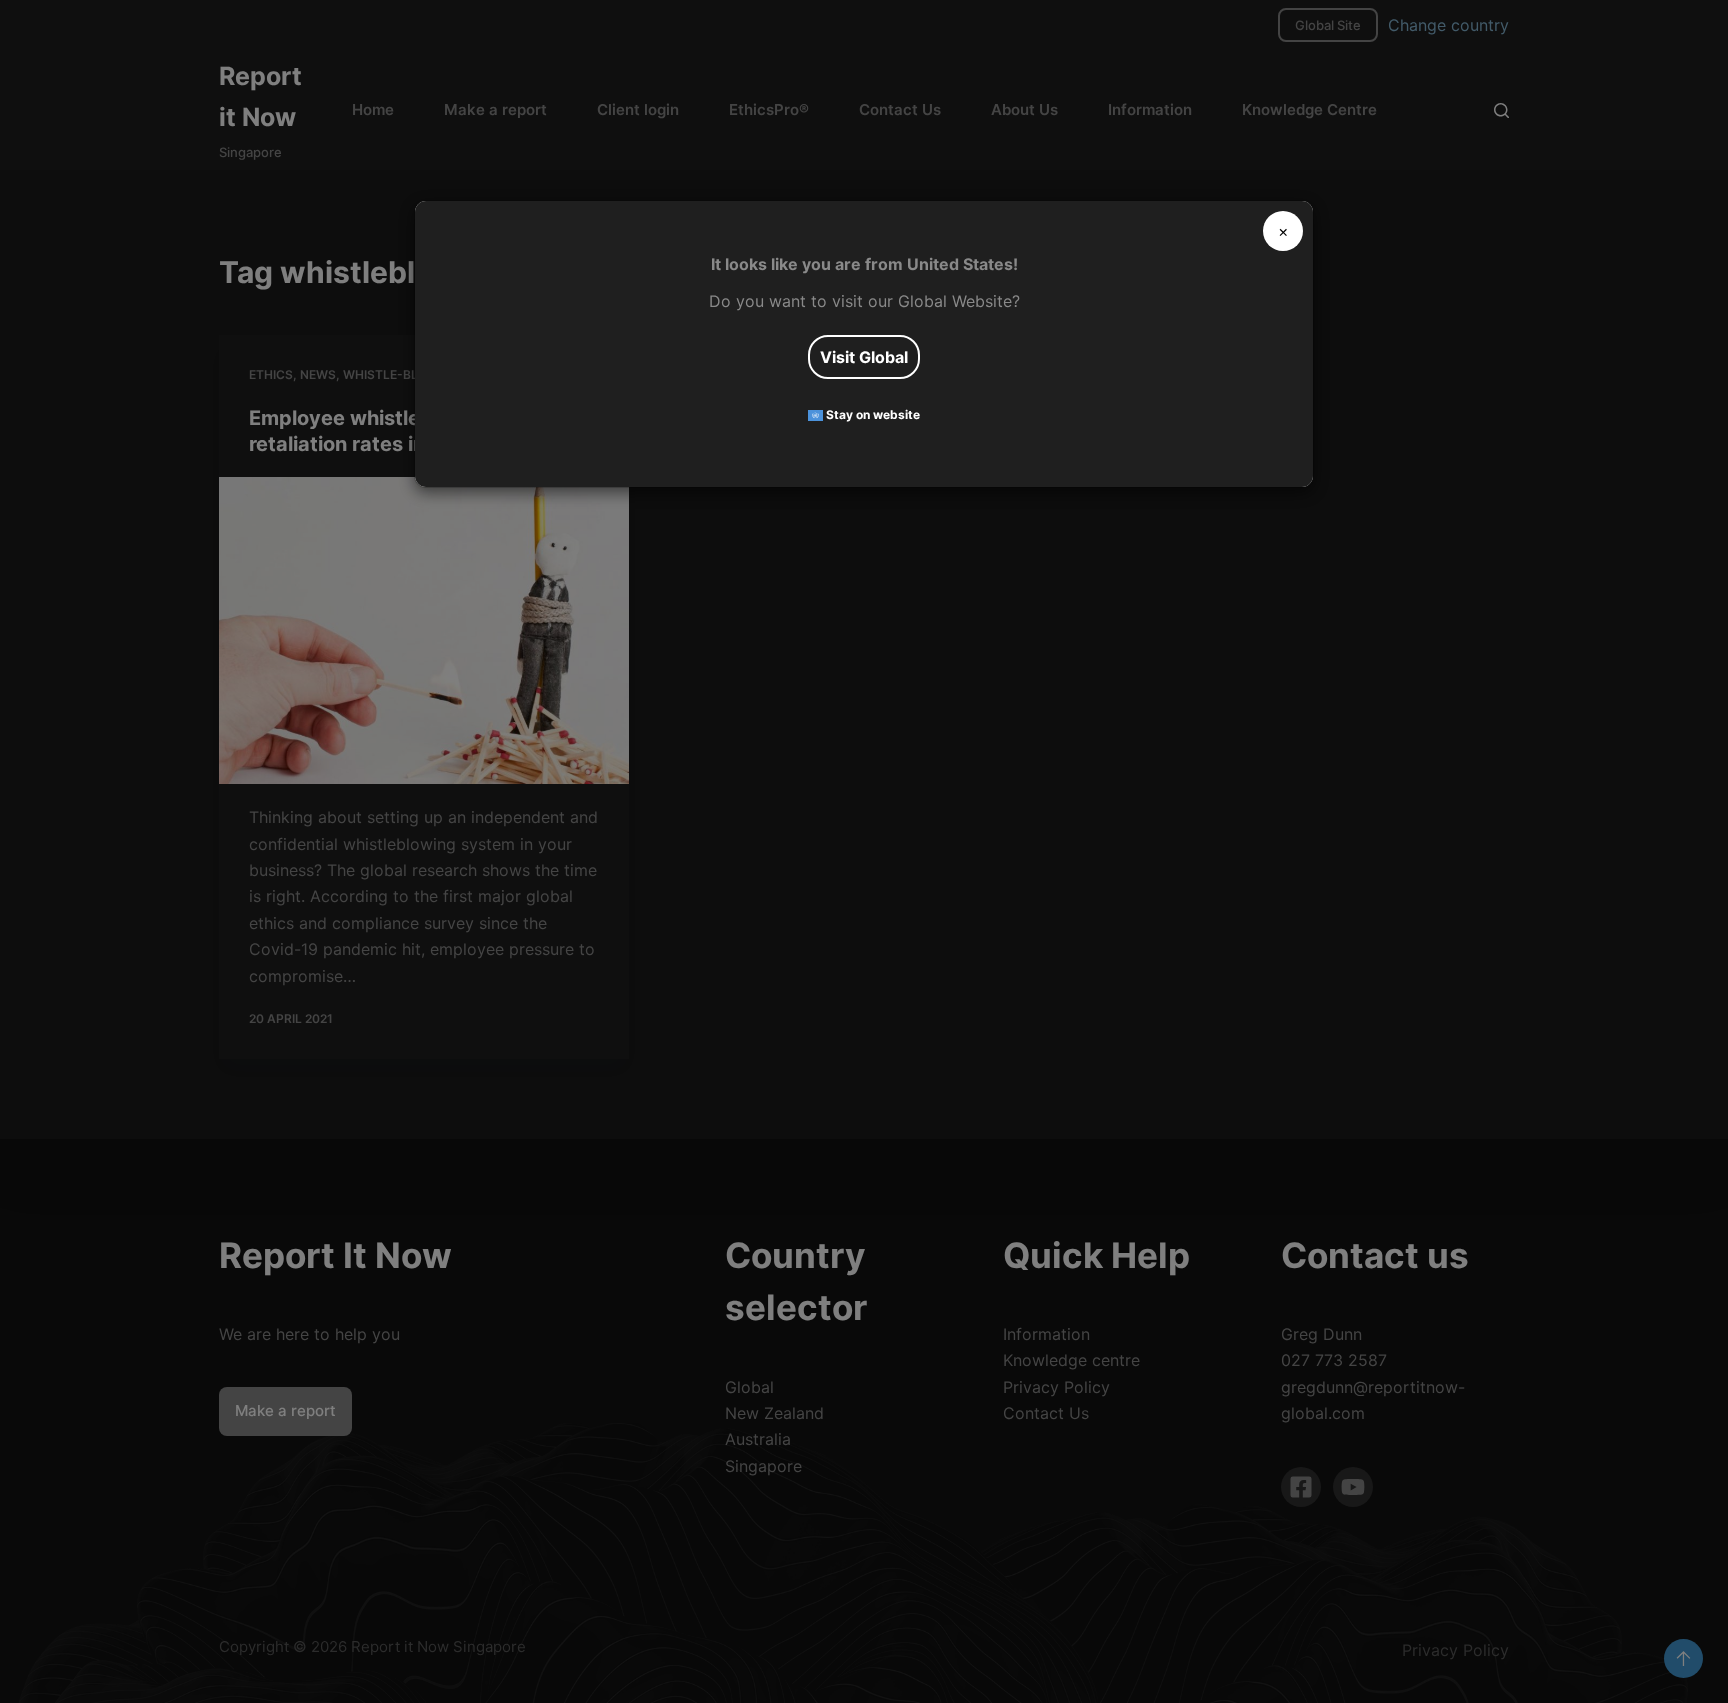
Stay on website (871, 414)
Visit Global (864, 357)
